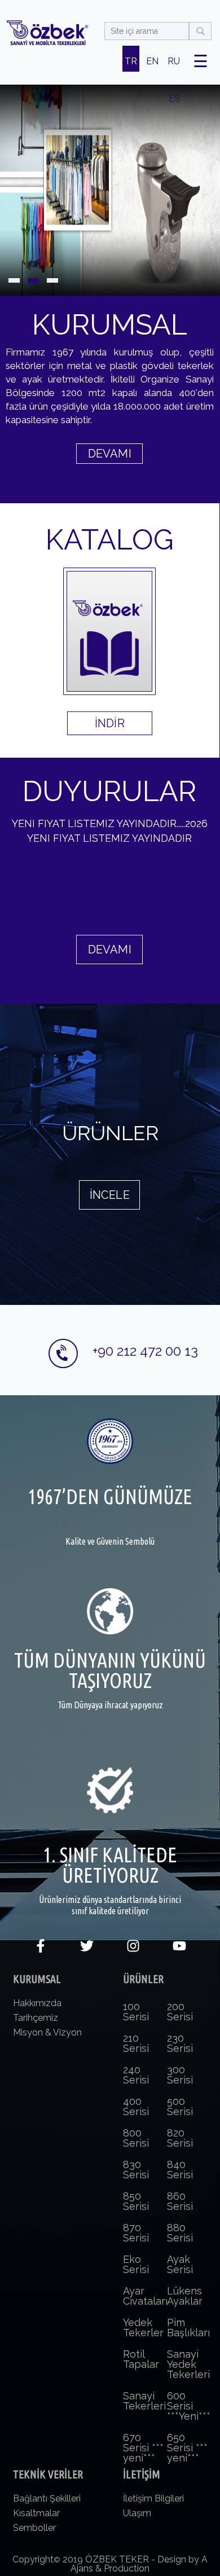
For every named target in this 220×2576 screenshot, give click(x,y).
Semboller (34, 2528)
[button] (14, 280)
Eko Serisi (136, 2264)
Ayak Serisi (180, 2264)
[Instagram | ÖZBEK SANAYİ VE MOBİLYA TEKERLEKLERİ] (133, 1949)
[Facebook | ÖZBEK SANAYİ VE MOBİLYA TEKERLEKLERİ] (41, 1949)
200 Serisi (180, 2012)
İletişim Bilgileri (153, 2498)
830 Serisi (136, 2170)
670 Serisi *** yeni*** (143, 2448)
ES (174, 98)
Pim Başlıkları (188, 2327)
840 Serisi (180, 2170)
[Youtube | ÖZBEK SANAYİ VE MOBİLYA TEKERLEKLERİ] (179, 1949)
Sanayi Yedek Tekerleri (188, 2364)
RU (174, 61)
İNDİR (110, 723)
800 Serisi (136, 2138)
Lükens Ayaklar (185, 2296)
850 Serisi (136, 2201)
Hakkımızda (37, 2003)
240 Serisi (136, 2075)
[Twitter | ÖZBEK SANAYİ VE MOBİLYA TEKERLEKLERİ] (87, 1949)
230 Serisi (180, 2043)
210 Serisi (136, 2043)
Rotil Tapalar (141, 2359)
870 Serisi (136, 2233)
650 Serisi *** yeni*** (187, 2448)
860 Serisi (180, 2201)
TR (131, 61)
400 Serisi (136, 2106)
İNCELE (110, 1195)
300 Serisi (180, 2075)
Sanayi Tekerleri (144, 2401)
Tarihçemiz (36, 2018)
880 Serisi (180, 2233)
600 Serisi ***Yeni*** (189, 2406)
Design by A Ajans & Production (139, 2564)
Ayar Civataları (145, 2296)
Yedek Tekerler (143, 2327)
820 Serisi (180, 2138)
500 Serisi (180, 2106)
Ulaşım (137, 2513)
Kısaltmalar (36, 2513)
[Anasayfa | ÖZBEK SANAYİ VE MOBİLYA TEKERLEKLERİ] (47, 33)
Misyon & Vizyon (47, 2032)
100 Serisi (136, 2012)
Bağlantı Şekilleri (47, 2498)
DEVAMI (110, 454)
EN (152, 61)
